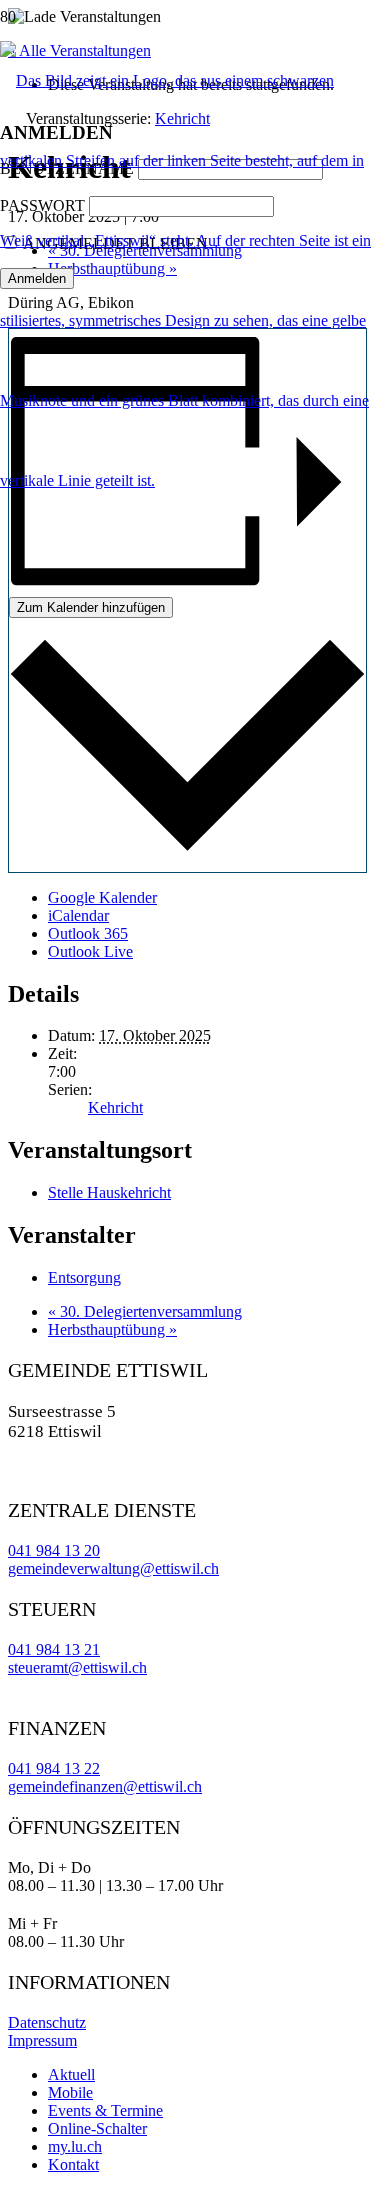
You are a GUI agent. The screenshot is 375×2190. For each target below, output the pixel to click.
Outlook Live (90, 951)
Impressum (42, 2040)
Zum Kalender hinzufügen (91, 607)
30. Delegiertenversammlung (145, 1311)
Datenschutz (47, 2022)
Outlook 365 (88, 933)
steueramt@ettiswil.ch (77, 1667)
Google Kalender (102, 897)
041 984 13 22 (54, 1768)
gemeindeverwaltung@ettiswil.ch (113, 1568)
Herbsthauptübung (112, 1329)
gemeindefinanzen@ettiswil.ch (105, 1786)
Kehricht (115, 1107)
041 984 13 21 (54, 1649)
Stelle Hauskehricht (109, 1192)
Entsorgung (84, 1277)
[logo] (187, 480)
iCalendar (78, 915)
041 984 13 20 (54, 1550)
